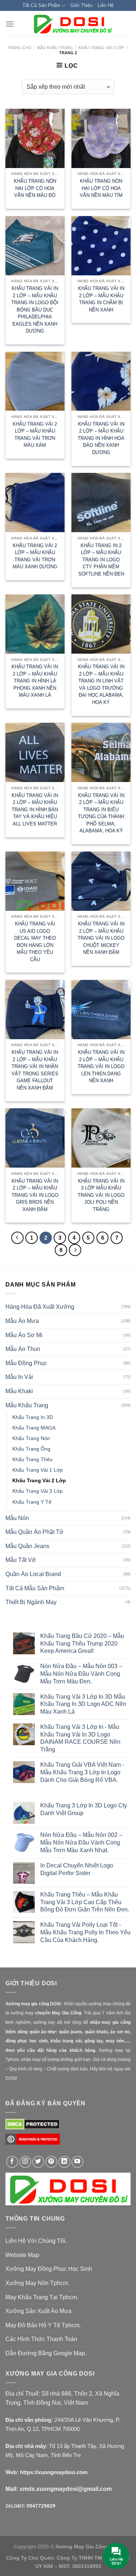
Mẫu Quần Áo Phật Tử (34, 1532)
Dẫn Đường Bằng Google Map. (46, 2353)
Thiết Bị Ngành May (31, 1602)
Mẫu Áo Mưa (22, 1321)
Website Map (22, 2255)
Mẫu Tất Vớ (21, 1560)
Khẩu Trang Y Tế (32, 1502)
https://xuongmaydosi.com (54, 2472)
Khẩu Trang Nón (31, 1438)
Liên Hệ (106, 5)
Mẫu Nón (17, 1518)
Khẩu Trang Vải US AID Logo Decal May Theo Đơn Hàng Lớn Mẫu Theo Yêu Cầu (35, 942)
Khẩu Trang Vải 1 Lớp (38, 1470)
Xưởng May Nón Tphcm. (37, 2283)
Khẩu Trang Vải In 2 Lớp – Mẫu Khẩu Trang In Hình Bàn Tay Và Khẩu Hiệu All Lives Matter (35, 810)
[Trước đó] (17, 1238)
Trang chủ (19, 48)
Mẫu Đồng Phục (26, 1363)
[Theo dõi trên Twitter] (38, 2162)
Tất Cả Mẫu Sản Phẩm (35, 1588)
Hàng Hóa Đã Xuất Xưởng (40, 1307)
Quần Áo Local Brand (33, 1574)
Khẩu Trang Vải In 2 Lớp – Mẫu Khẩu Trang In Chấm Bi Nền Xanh (101, 299)
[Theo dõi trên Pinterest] (51, 2162)
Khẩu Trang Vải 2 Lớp (101, 48)
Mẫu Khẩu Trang (55, 48)
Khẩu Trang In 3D (33, 1417)
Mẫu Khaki (19, 1391)
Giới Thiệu (81, 5)
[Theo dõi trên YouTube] (77, 2162)
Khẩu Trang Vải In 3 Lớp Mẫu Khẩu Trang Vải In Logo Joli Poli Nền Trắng (101, 1195)
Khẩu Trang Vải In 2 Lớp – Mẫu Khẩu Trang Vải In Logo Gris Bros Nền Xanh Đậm (35, 1195)
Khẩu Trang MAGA (34, 1428)
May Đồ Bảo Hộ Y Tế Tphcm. (43, 2325)
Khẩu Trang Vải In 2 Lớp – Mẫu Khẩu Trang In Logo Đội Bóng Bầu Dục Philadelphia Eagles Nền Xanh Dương (35, 310)
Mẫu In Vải (19, 1377)
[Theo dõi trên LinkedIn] (64, 2162)
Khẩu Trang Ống (31, 1449)
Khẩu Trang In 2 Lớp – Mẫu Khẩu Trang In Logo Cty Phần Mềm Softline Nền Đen (101, 560)
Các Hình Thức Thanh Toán (41, 2339)
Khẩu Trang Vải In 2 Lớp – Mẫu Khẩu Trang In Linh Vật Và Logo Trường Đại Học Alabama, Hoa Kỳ (101, 684)
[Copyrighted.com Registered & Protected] (33, 2142)
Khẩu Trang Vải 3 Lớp (38, 1491)
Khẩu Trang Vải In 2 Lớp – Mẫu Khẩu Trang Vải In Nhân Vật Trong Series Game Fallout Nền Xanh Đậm (35, 1070)
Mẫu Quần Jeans (27, 1546)
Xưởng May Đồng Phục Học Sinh (49, 2269)
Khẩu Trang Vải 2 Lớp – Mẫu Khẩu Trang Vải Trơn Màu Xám (35, 435)
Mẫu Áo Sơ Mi (24, 1335)
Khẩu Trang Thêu (32, 1459)
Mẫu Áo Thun (23, 1349)
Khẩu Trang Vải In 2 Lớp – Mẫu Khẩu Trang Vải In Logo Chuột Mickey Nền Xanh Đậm (101, 938)
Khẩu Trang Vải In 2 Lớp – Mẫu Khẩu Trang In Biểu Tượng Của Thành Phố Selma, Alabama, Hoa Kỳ (101, 813)
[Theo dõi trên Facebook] (12, 2162)
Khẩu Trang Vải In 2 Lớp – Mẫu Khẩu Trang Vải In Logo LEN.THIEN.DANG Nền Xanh (101, 1066)
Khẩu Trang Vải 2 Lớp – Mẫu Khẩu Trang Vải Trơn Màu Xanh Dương (35, 556)
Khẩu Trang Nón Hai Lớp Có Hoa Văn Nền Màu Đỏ (35, 188)
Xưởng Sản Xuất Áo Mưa (38, 2311)
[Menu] (10, 24)
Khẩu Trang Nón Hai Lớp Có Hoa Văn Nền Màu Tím (101, 188)
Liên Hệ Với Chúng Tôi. (36, 2241)
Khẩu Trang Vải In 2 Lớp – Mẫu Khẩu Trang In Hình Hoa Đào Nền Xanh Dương (101, 438)
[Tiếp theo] (75, 1250)
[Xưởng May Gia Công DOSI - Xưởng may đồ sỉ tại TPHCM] (72, 24)
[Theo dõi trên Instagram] (25, 2162)
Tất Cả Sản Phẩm (41, 5)
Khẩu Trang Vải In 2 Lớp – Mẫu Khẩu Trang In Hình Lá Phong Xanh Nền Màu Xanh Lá (35, 681)
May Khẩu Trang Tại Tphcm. (42, 2297)
